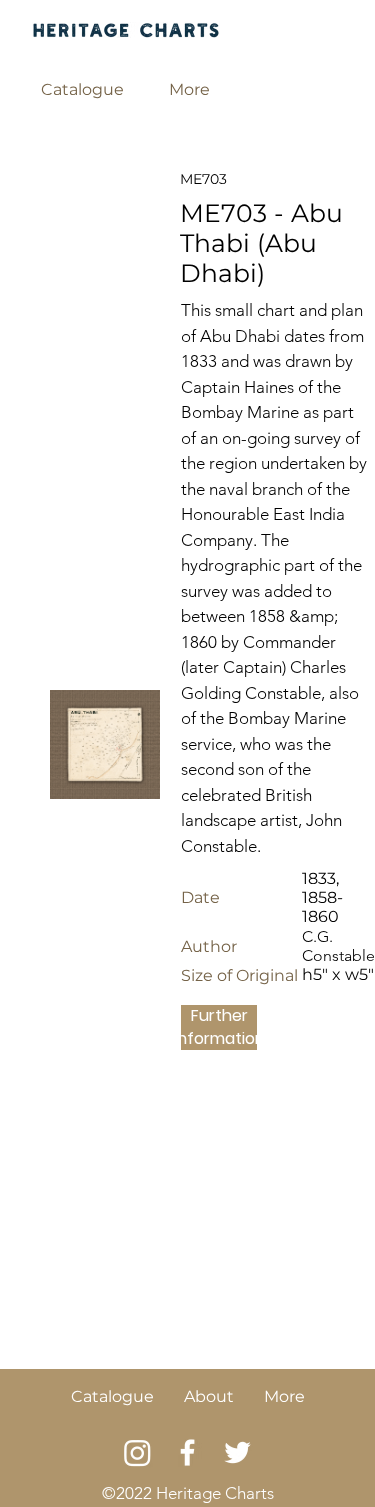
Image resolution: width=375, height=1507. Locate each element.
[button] (83, 90)
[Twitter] (237, 1452)
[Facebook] (187, 1452)
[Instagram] (137, 1452)
